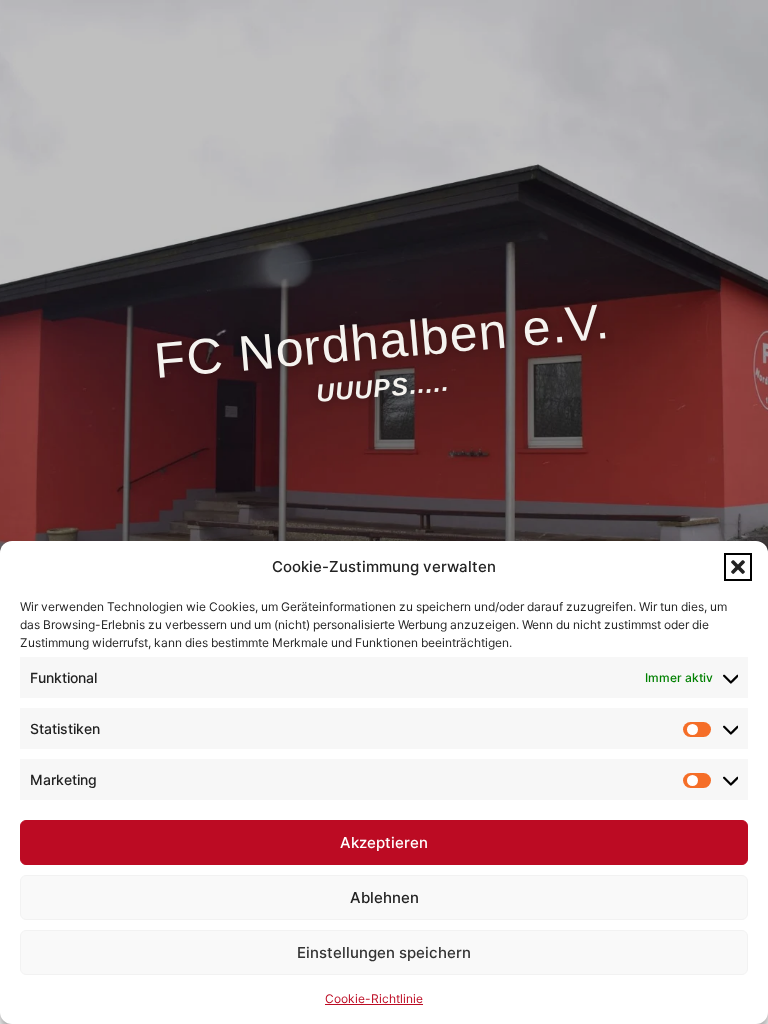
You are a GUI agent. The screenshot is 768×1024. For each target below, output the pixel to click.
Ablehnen (384, 897)
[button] (738, 567)
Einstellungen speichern (384, 952)
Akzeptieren (384, 842)
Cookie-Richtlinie (374, 998)
